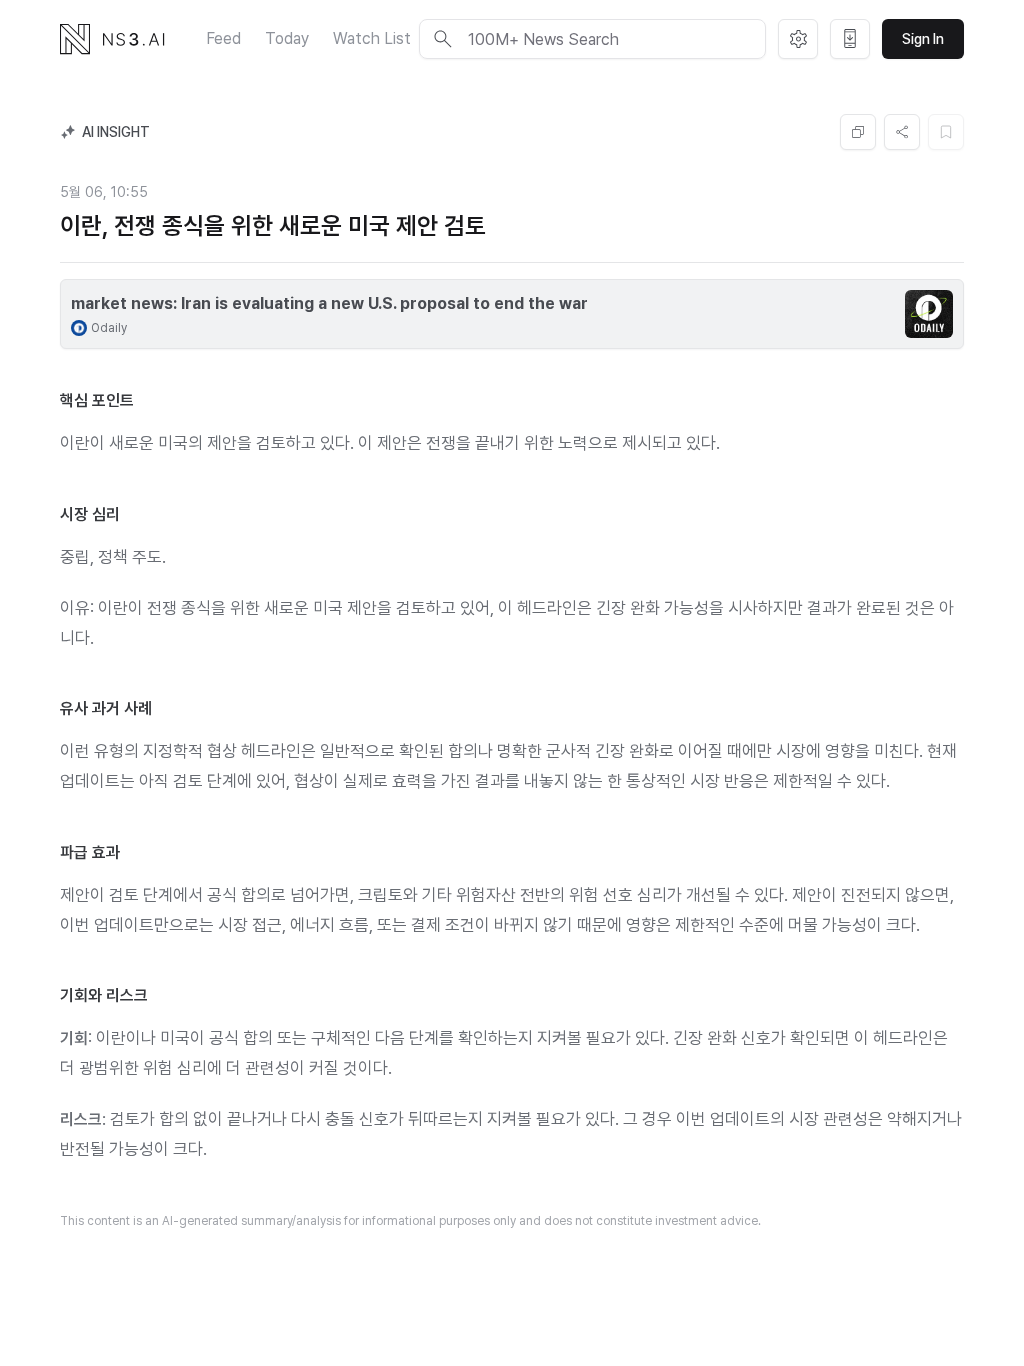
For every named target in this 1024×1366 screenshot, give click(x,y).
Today (287, 38)
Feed (223, 38)
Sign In (923, 39)
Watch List (372, 38)
